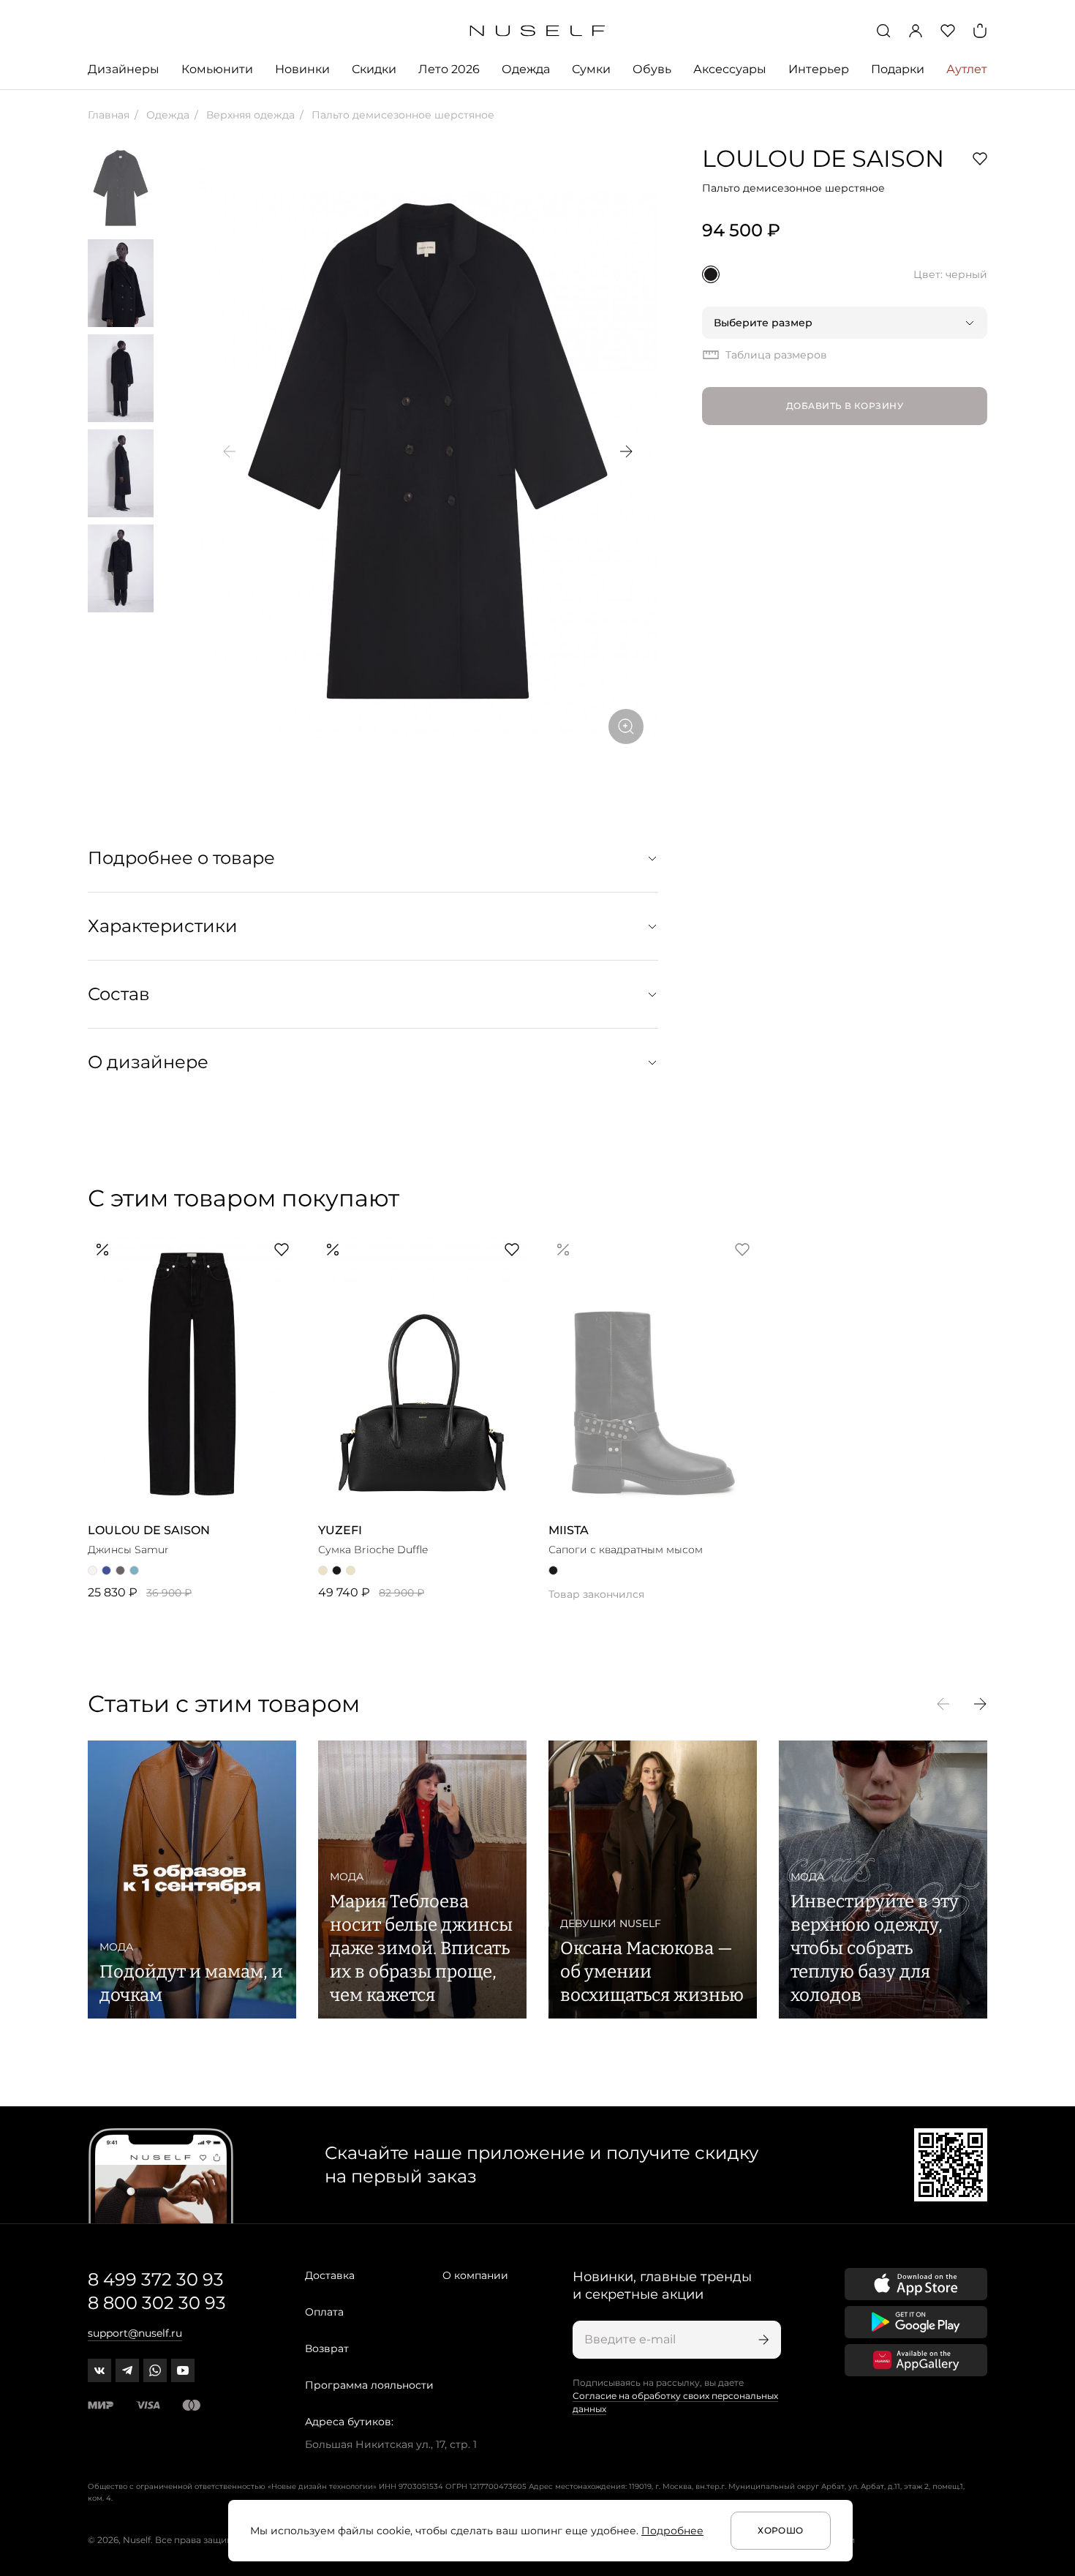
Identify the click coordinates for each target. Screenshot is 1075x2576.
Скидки (374, 69)
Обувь (652, 69)
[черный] (711, 274)
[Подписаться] (762, 2340)
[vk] (99, 2370)
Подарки (898, 69)
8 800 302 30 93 (157, 2303)
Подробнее (672, 2531)
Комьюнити (217, 69)
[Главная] (538, 31)
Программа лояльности (369, 2385)
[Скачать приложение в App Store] (916, 2284)
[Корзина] (980, 31)
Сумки (591, 69)
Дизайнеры (124, 69)
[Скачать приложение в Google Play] (916, 2322)
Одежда (526, 69)
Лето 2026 (449, 69)
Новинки (302, 69)
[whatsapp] (155, 2370)
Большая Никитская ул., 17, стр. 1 (391, 2444)
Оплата (324, 2312)
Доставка (330, 2275)
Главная (109, 115)
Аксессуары (730, 69)
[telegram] (127, 2370)
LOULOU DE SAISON (823, 158)
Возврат (327, 2348)
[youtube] (183, 2370)
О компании (475, 2275)
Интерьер (819, 69)
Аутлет (967, 69)
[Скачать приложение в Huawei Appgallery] (916, 2360)
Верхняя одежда (249, 115)
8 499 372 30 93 (156, 2279)
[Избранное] (948, 31)
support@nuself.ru (135, 2333)
